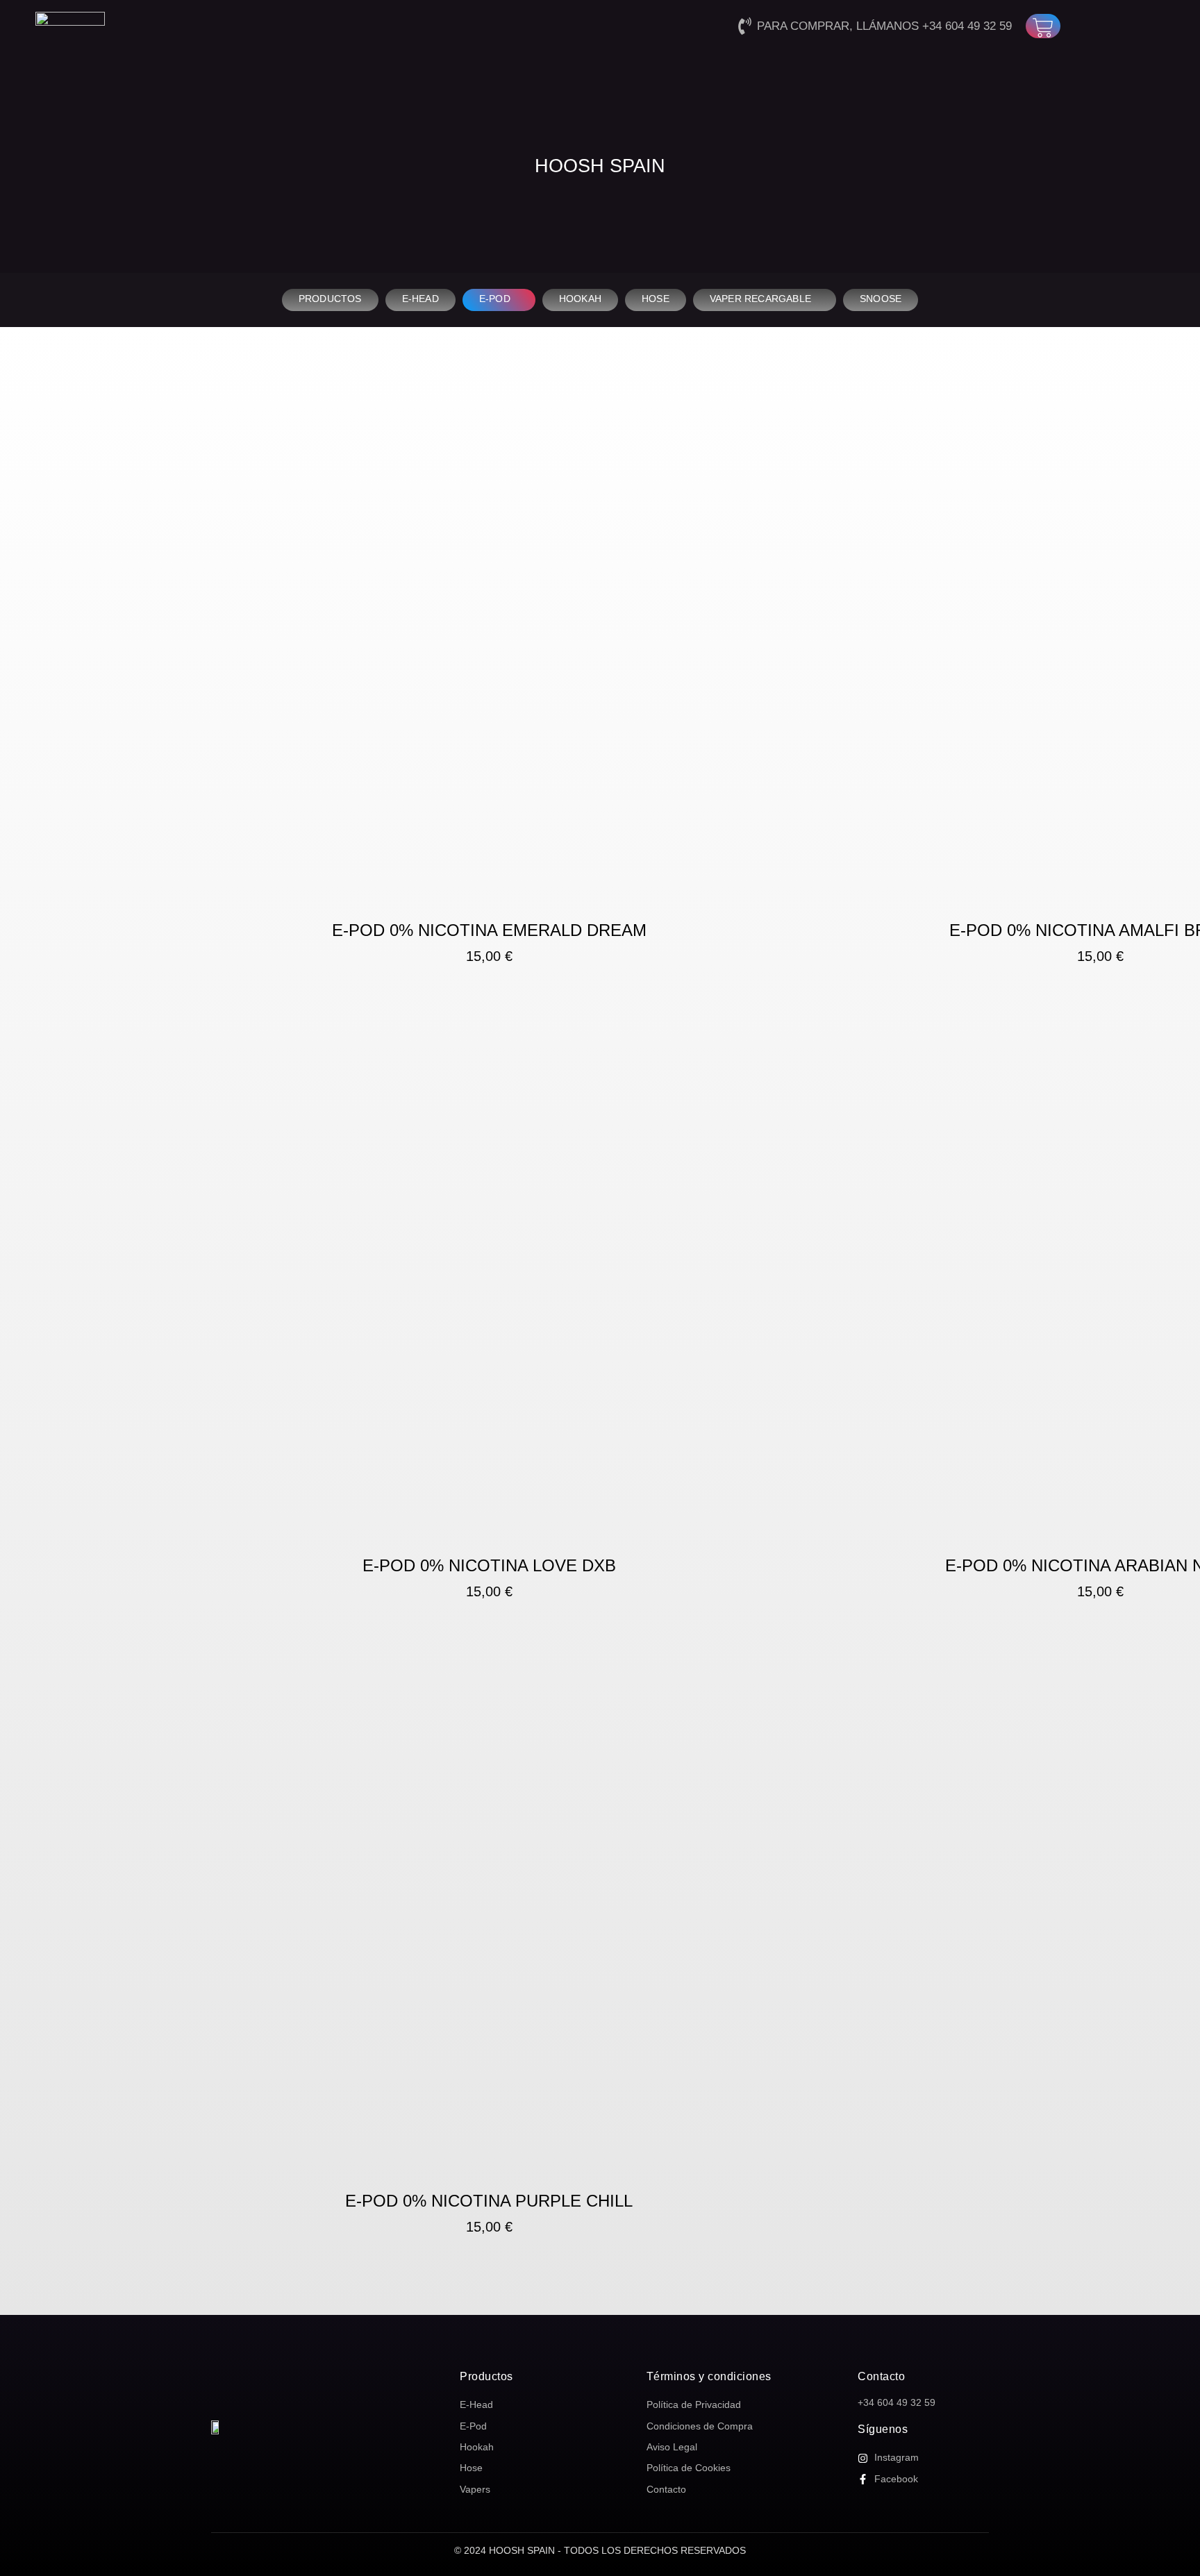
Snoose (881, 299)
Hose (656, 299)
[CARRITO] (1043, 26)
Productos (330, 299)
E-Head (420, 299)
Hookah (580, 299)
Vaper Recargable (760, 299)
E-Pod (495, 299)
